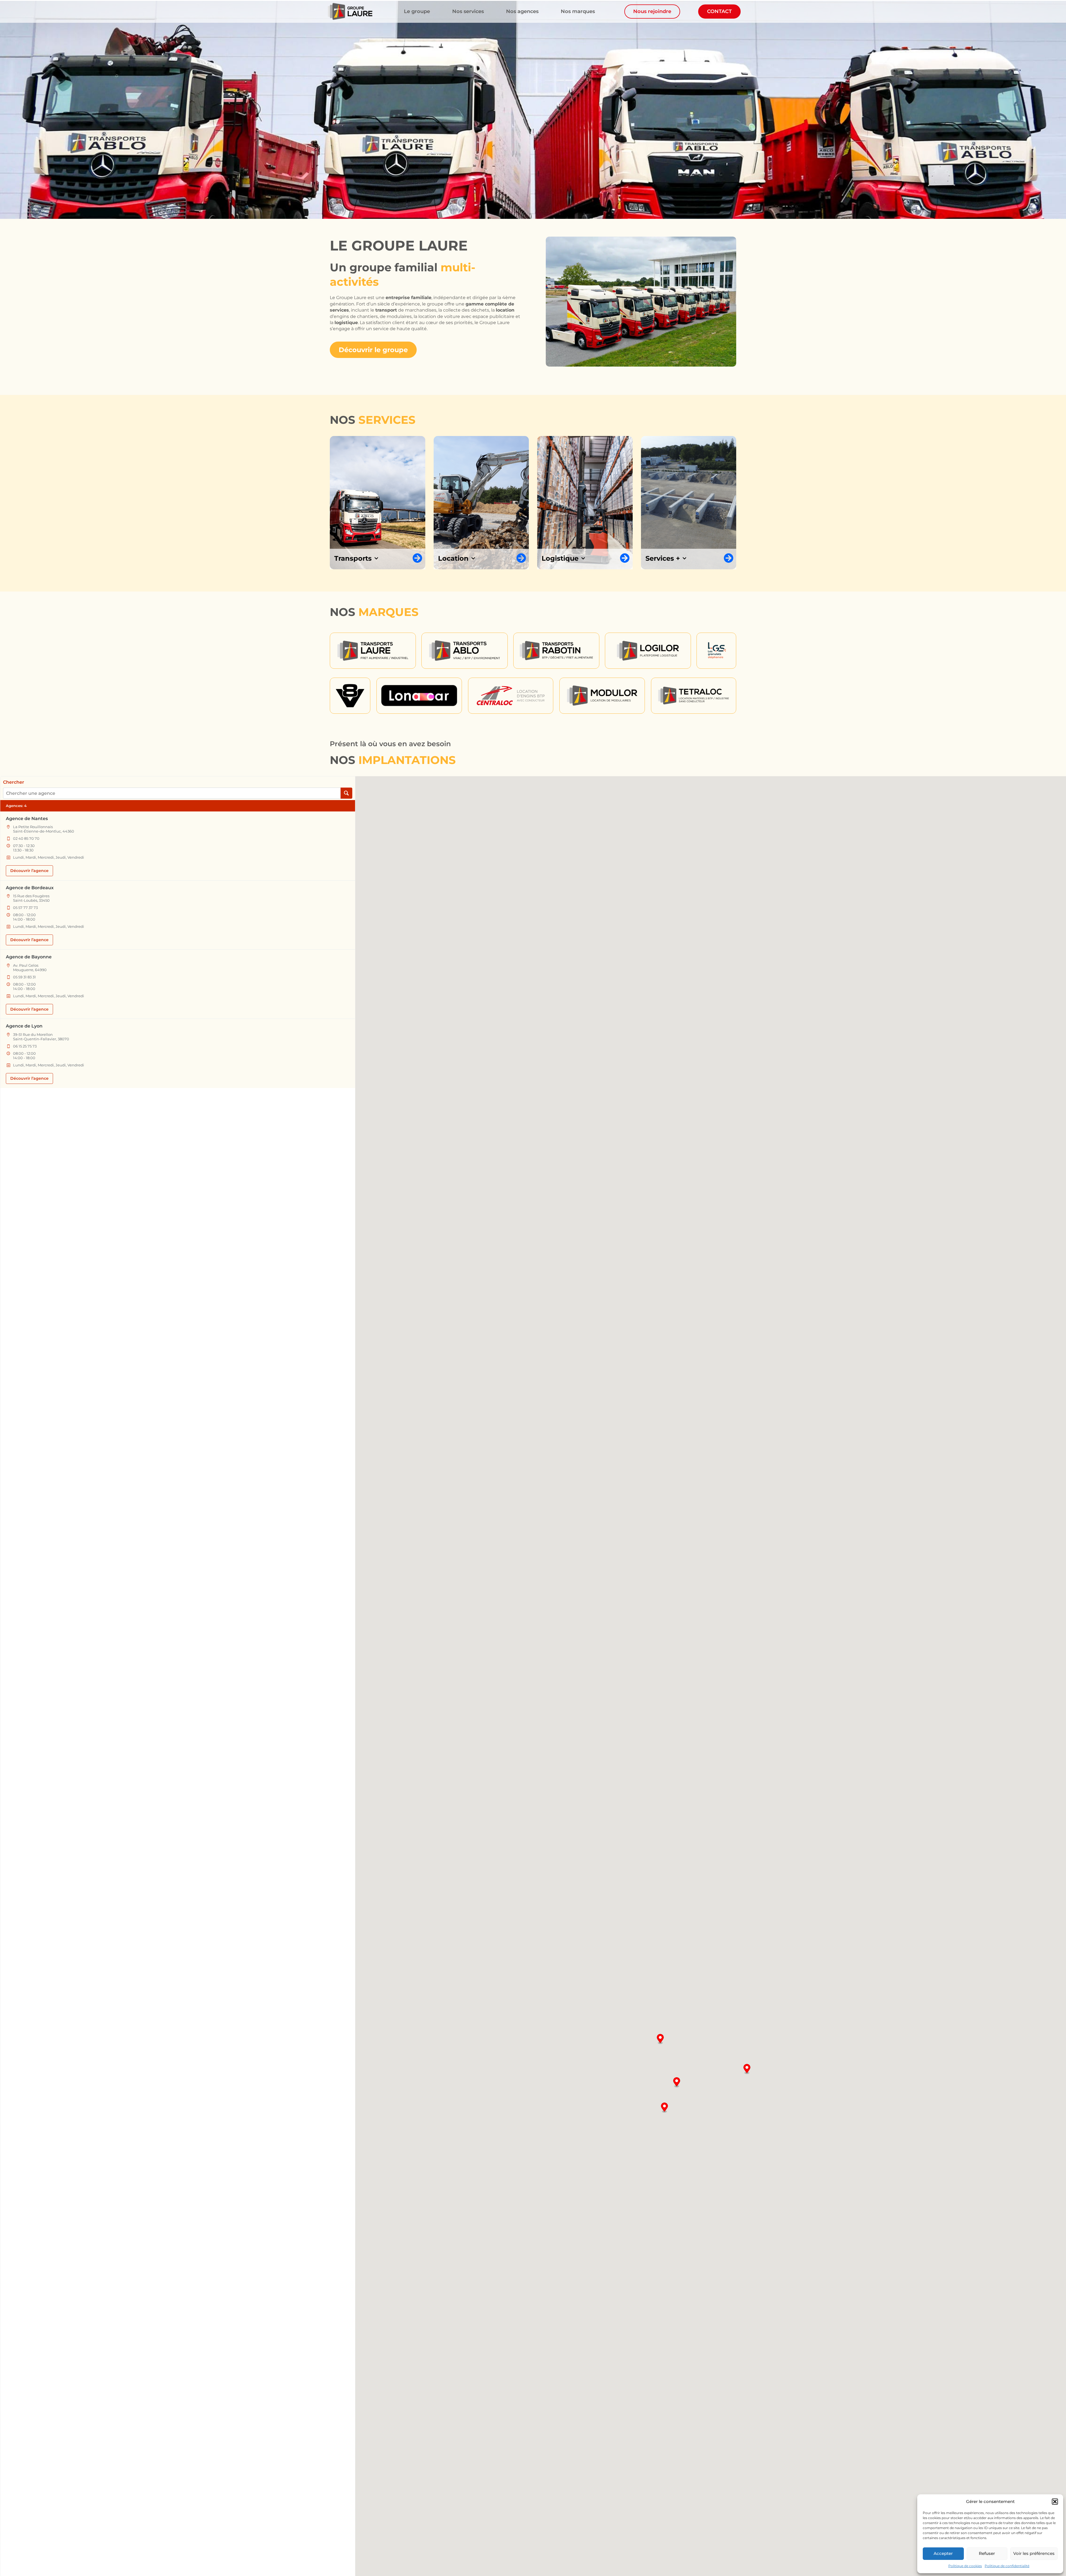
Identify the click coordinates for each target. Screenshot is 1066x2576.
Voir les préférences (1034, 2553)
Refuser (987, 2553)
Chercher (14, 782)
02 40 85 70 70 (26, 838)
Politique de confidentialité (1007, 2566)
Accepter (943, 2553)
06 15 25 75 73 (25, 1046)
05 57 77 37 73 (25, 908)
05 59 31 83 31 (24, 977)
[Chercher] (346, 793)
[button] (1055, 2502)
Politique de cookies (965, 2566)
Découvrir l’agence (29, 871)
